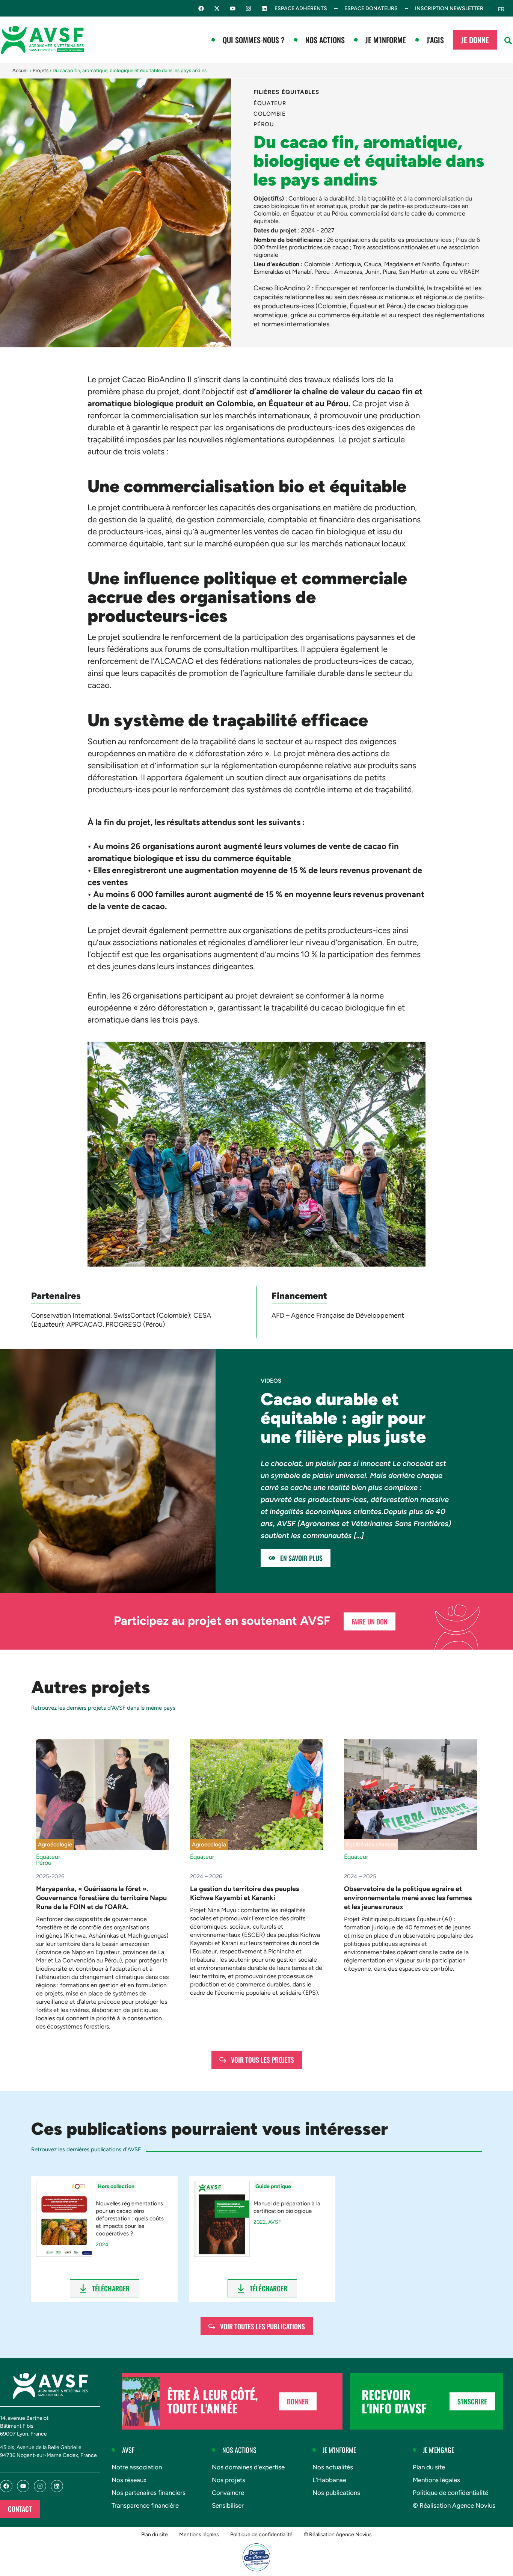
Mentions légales (436, 2480)
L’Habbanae (329, 2480)
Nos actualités (333, 2467)
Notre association (137, 2467)
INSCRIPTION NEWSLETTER (449, 8)
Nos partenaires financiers (149, 2493)
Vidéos (271, 1381)
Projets (41, 70)
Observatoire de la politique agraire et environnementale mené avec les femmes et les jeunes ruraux (408, 1898)
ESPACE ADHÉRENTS (301, 8)
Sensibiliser (228, 2505)
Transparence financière (145, 2505)
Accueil (20, 70)
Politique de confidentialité (450, 2493)
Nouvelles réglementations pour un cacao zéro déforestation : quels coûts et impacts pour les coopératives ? (130, 2219)
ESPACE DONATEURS (371, 8)
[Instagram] (248, 8)
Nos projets (229, 2480)
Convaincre (228, 2493)
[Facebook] (201, 8)
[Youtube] (233, 8)
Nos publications (336, 2493)
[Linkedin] (264, 8)
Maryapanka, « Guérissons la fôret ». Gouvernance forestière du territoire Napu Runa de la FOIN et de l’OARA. (101, 1898)
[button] (508, 41)
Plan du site (429, 2467)
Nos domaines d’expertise (248, 2467)
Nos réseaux (129, 2480)
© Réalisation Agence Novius (454, 2505)
